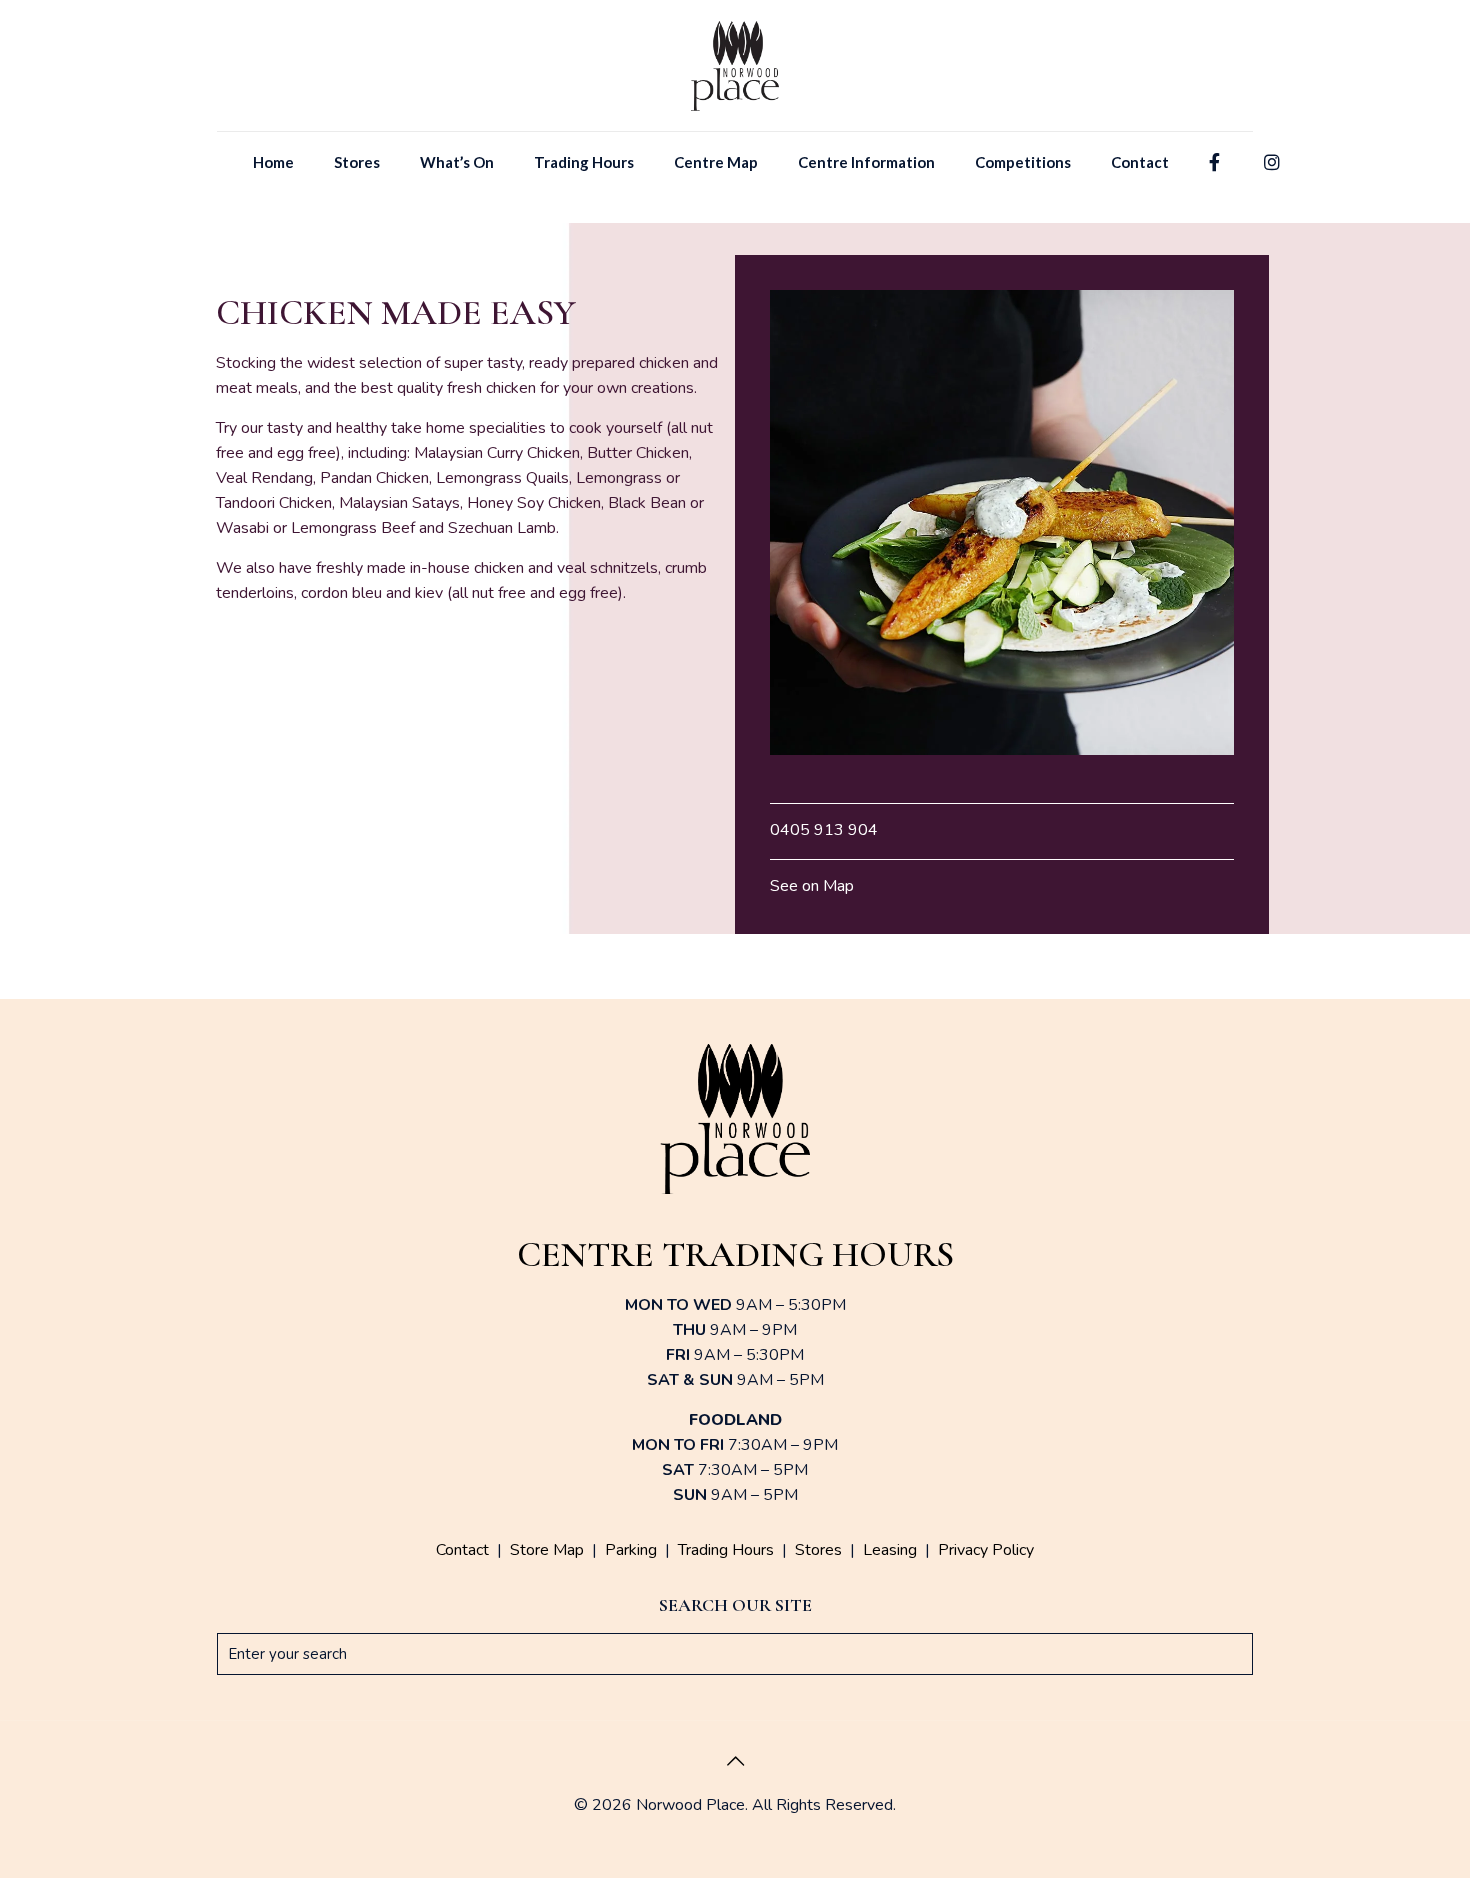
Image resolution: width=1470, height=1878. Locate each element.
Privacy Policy (986, 1550)
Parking (631, 1550)
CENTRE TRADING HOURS (735, 1254)
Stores (818, 1550)
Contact (462, 1550)
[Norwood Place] (735, 65)
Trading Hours (726, 1550)
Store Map (547, 1550)
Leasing (890, 1550)
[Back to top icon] (735, 1762)
